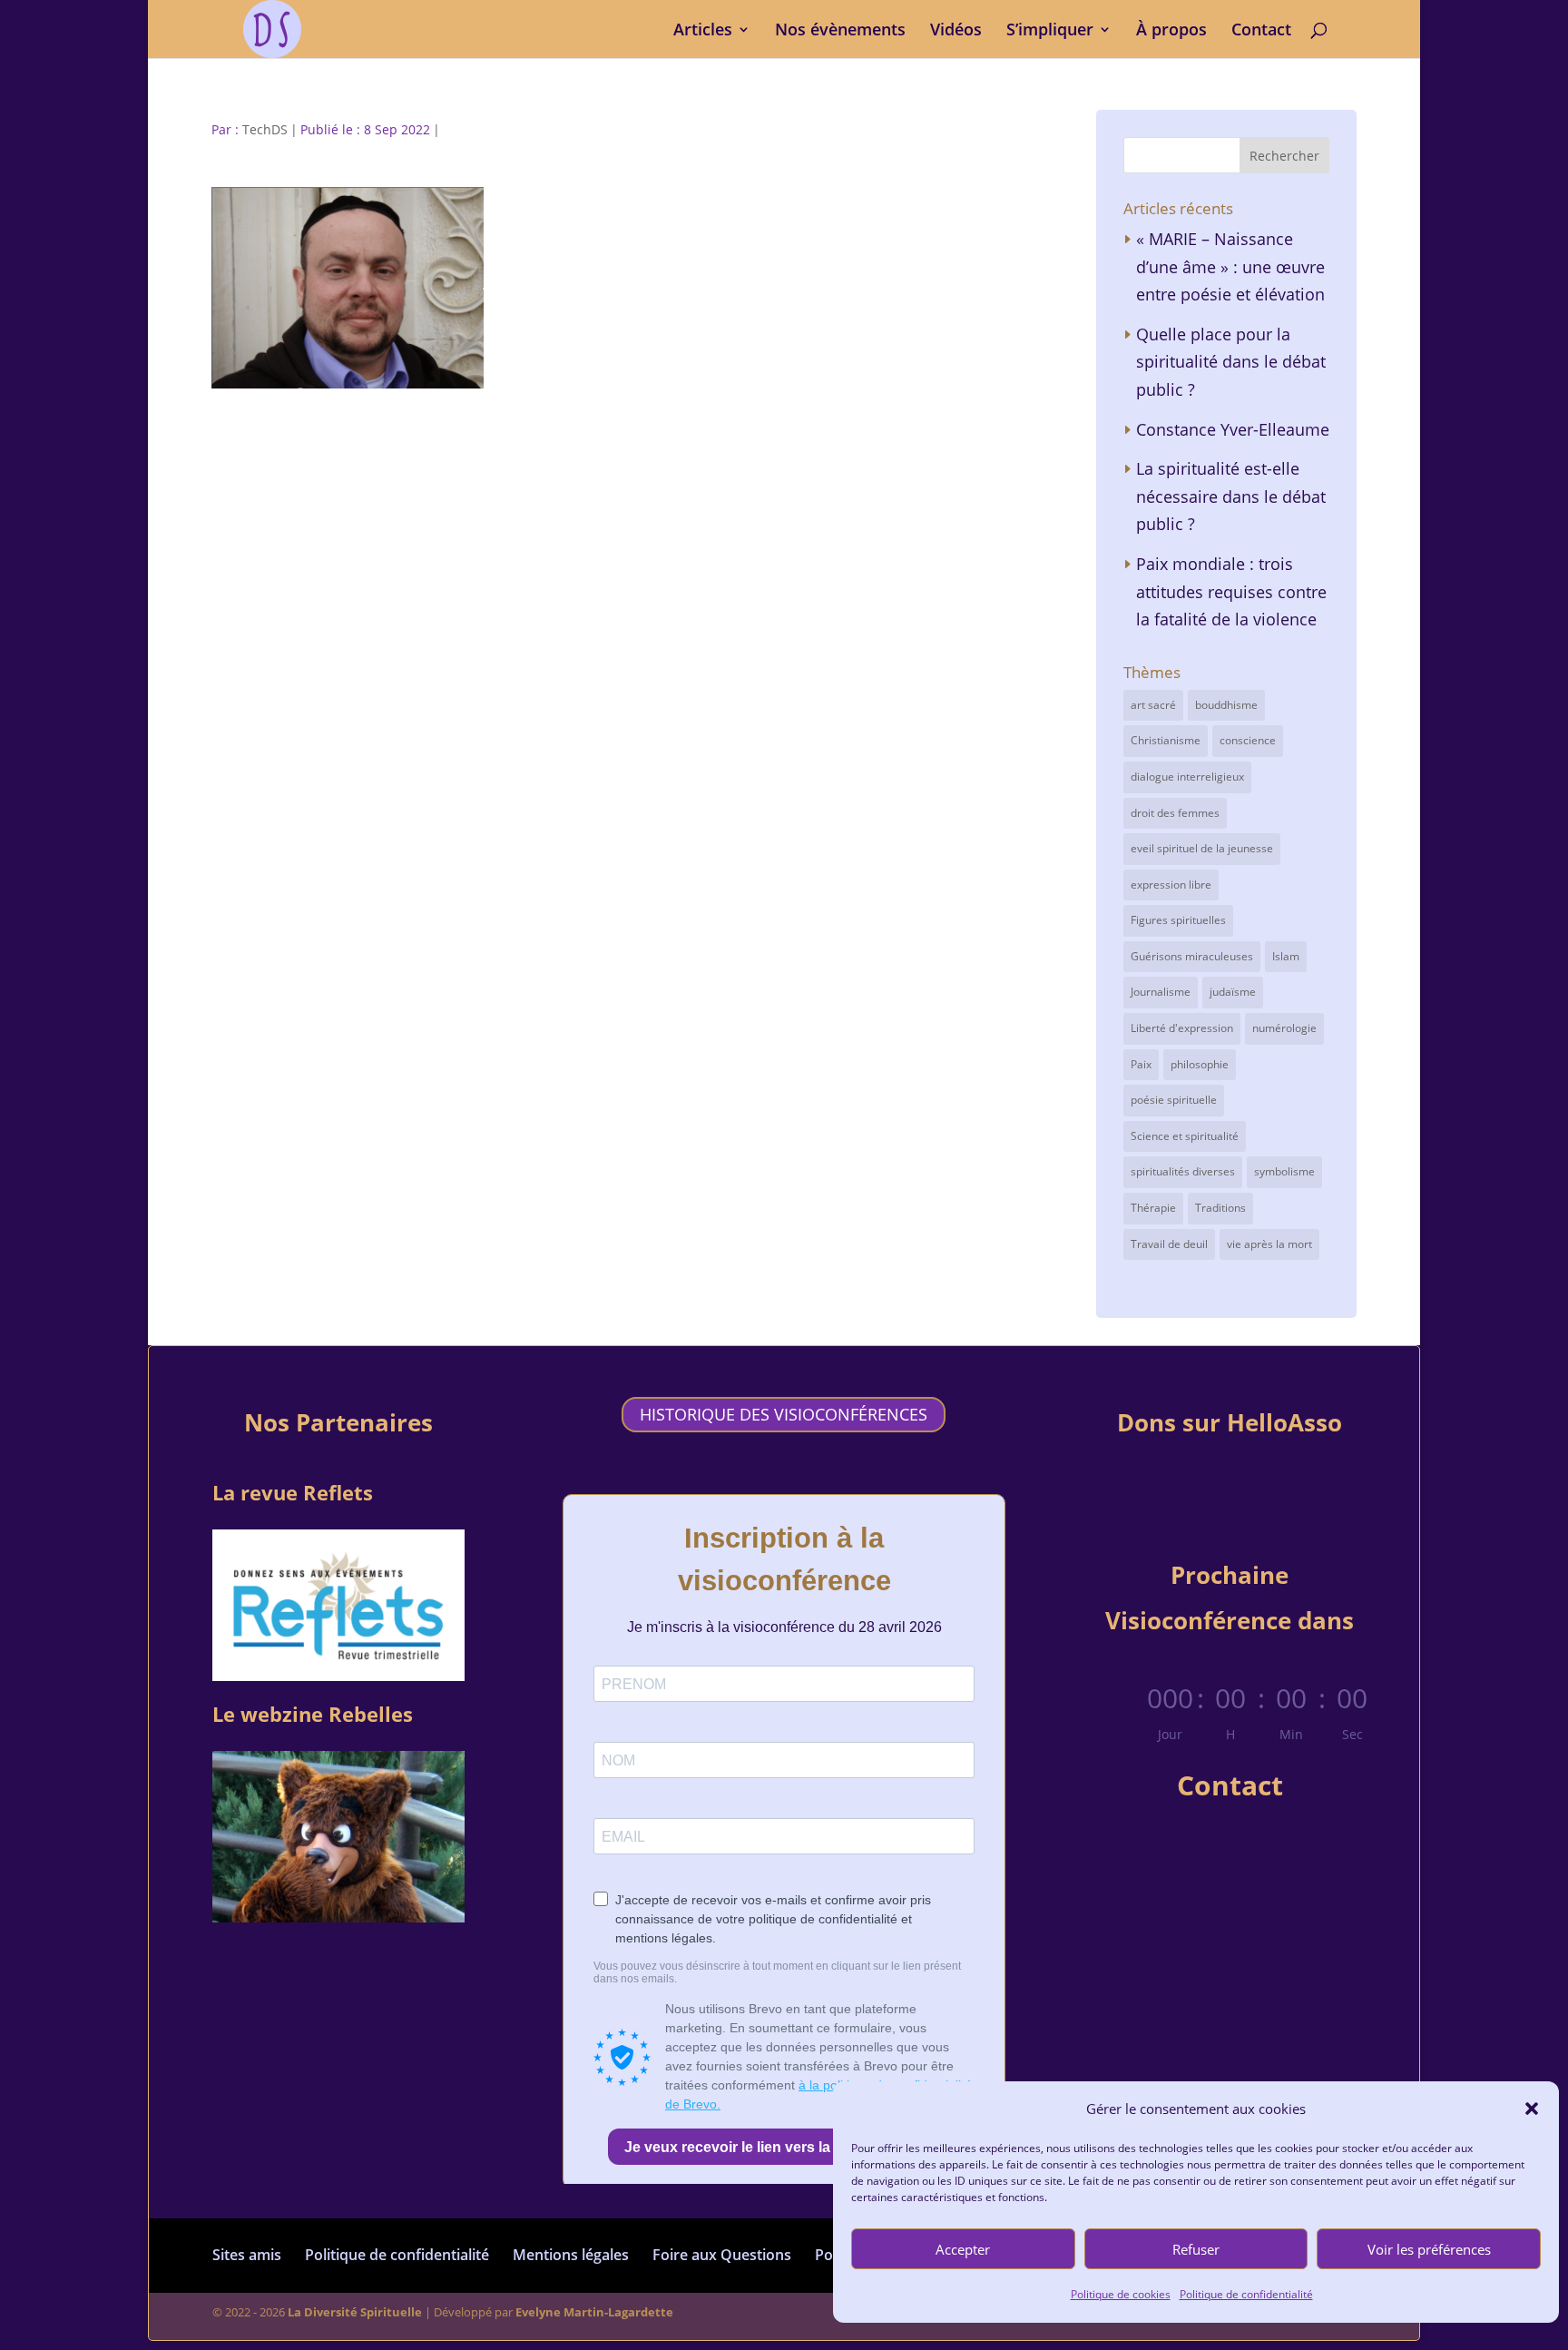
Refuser (1196, 2249)
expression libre (1171, 885)
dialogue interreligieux (1187, 777)
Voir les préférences (1429, 2249)
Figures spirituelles (1178, 920)
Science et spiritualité (1185, 1136)
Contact (1261, 31)
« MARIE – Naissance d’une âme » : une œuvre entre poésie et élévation (1230, 266)
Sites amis (247, 2255)
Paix (1141, 1064)
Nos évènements (840, 31)
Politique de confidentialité (1246, 2294)
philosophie (1200, 1064)
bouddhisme (1226, 705)
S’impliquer (1050, 31)
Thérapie (1153, 1208)
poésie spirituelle (1174, 1100)
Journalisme (1161, 992)
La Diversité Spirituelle (355, 2312)
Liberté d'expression (1182, 1028)
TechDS (265, 129)
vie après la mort (1269, 1244)
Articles (703, 31)
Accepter (963, 2249)
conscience (1248, 740)
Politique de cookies (1121, 2294)
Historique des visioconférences (784, 1414)
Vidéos (956, 31)
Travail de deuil (1169, 1244)
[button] (1532, 2109)
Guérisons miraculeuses (1192, 956)
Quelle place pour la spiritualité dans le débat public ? (1231, 362)
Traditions (1220, 1208)
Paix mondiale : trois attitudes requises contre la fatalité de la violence (1231, 591)
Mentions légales (571, 2255)
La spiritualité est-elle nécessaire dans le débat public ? (1231, 496)
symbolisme (1284, 1171)
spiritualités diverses (1183, 1171)
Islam (1286, 956)
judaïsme (1233, 992)
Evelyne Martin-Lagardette (594, 2312)
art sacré (1153, 705)
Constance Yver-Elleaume (1233, 429)
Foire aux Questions (722, 2255)
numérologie (1284, 1028)
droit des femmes (1175, 813)
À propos (1171, 31)
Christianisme (1166, 740)
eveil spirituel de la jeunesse (1202, 848)
